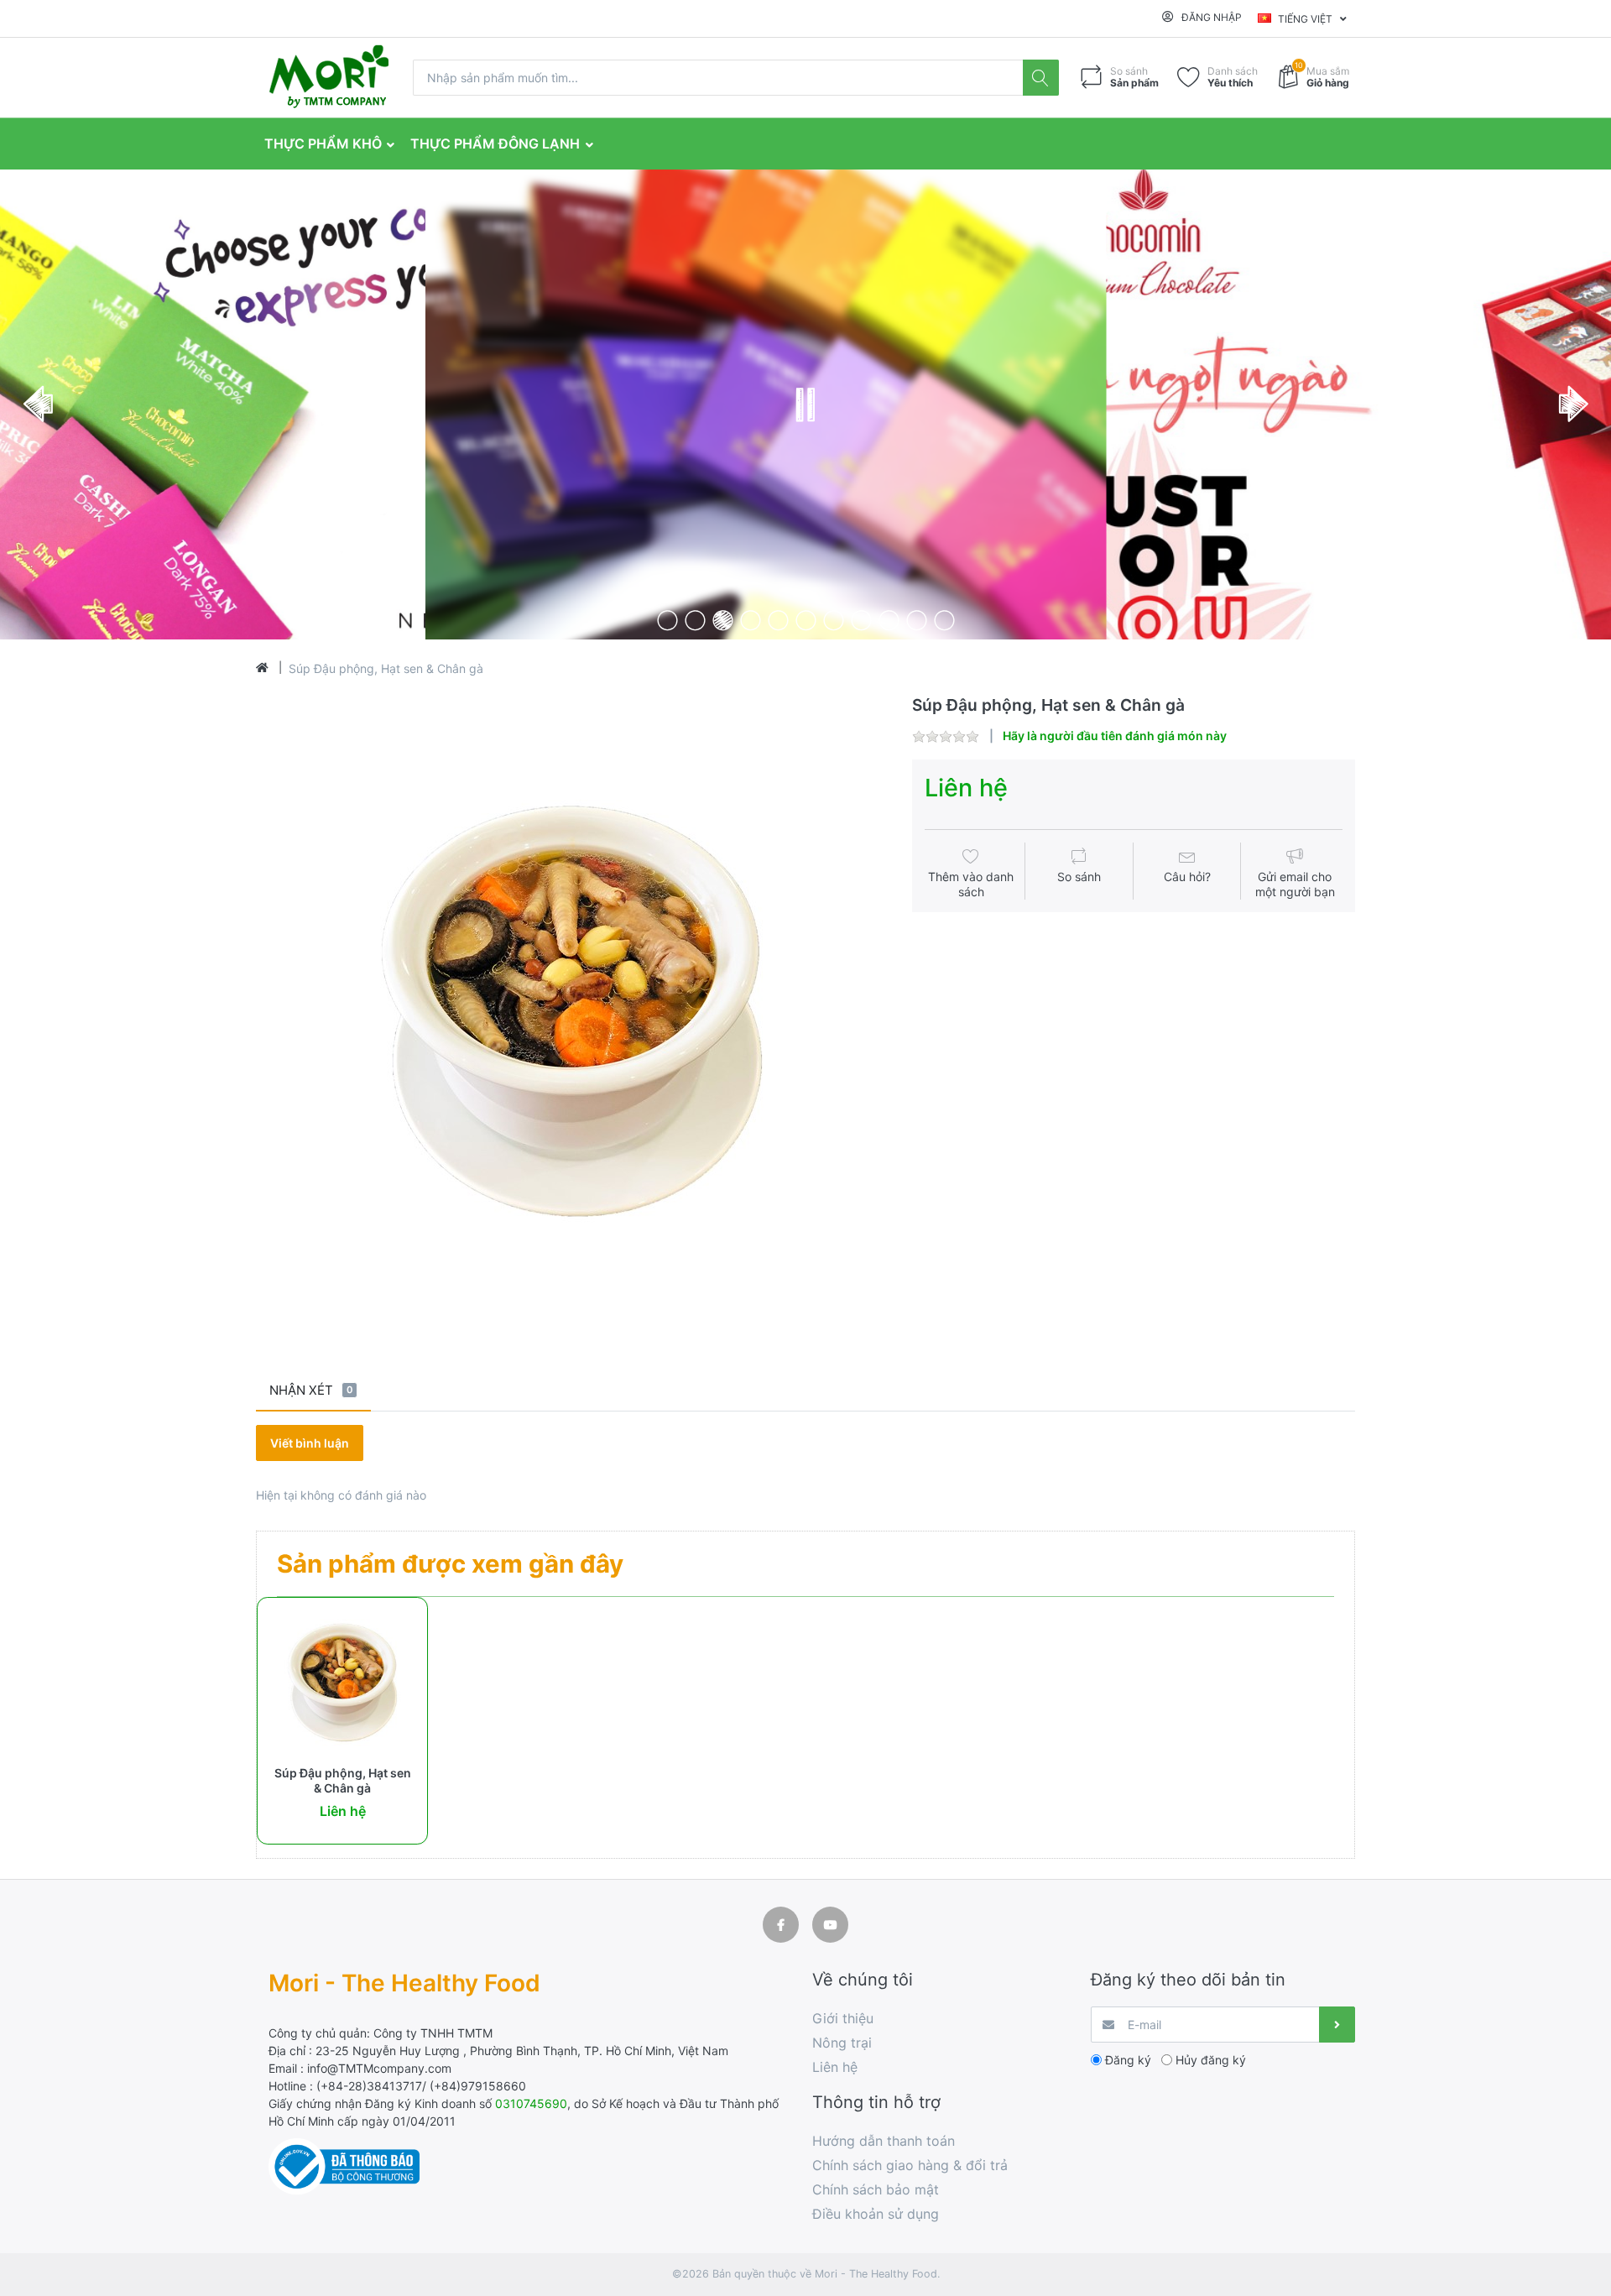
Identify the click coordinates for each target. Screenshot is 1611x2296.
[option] (571, 1011)
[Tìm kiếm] (1041, 78)
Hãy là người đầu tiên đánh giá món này (1115, 736)
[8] (861, 620)
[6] (806, 620)
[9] (889, 620)
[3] (723, 620)
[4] (751, 620)
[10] (917, 620)
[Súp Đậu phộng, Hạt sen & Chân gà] (571, 1011)
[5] (778, 620)
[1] (667, 620)
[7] (834, 620)
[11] (944, 620)
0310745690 (531, 2103)
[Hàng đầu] (262, 668)
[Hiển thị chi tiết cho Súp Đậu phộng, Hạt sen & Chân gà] (342, 1683)
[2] (695, 620)
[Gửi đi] (1337, 2025)
